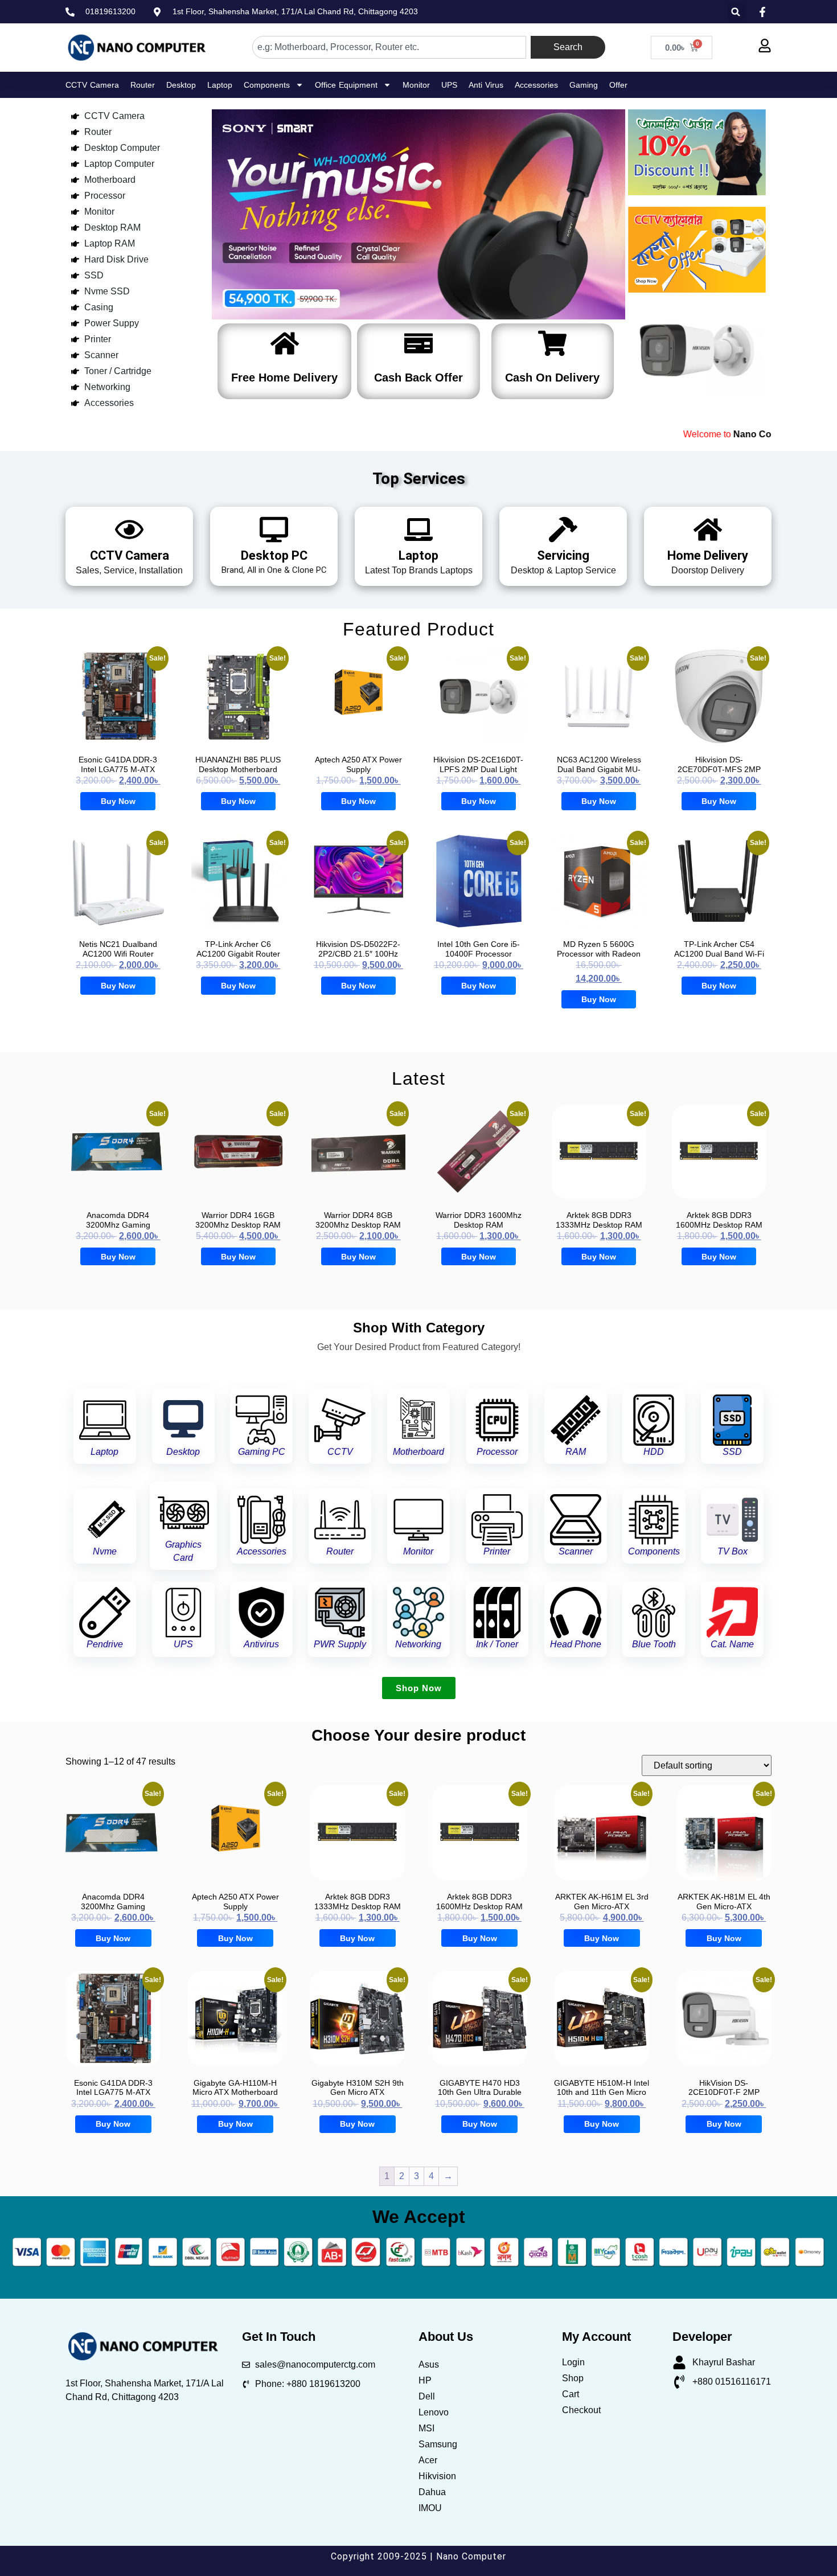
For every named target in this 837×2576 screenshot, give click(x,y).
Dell (427, 2396)
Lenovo (434, 2412)
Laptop (220, 85)
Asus (429, 2364)
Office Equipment (346, 85)
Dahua (432, 2492)
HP (425, 2380)
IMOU (430, 2508)
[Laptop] (419, 530)
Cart (571, 2394)
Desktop (181, 85)
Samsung (438, 2444)
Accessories (536, 85)
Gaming (584, 85)
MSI (426, 2428)
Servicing (563, 555)
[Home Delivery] (708, 530)
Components (267, 85)
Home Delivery (708, 555)
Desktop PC (274, 555)
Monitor (416, 85)
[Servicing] (563, 530)
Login (573, 2362)
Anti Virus (486, 85)
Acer (428, 2460)
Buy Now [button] (118, 801)
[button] (736, 12)
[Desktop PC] (274, 530)
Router (143, 85)
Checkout (581, 2410)
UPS (449, 85)
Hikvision (437, 2476)
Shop (573, 2378)
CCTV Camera (92, 85)
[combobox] (389, 47)
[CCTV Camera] (129, 530)
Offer (618, 85)
